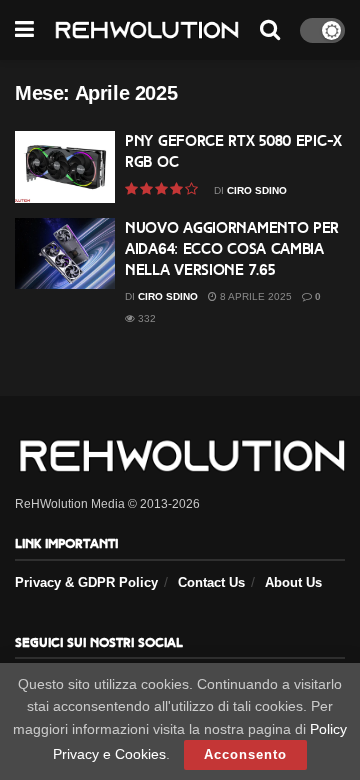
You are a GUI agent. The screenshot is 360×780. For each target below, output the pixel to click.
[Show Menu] (24, 30)
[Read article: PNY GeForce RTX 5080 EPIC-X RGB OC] (65, 167)
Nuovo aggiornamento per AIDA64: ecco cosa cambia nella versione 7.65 (232, 249)
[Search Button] (270, 30)
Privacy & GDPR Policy (86, 582)
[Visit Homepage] (147, 30)
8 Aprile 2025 (254, 296)
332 (145, 318)
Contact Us (211, 582)
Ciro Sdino (257, 190)
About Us (293, 582)
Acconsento (245, 754)
